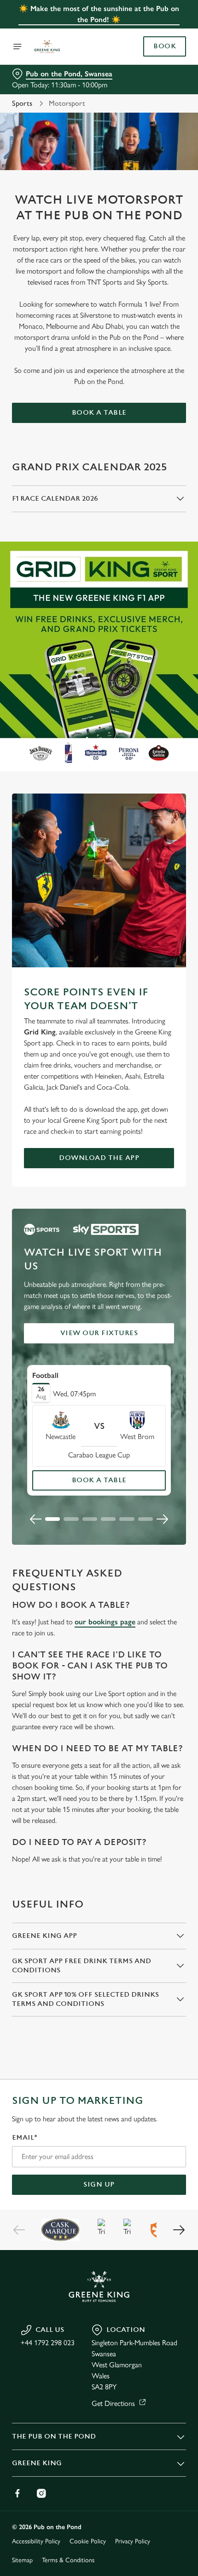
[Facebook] (17, 2493)
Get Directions (113, 2403)
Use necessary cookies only (99, 1452)
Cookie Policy (88, 2541)
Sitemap (22, 2560)
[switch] (174, 1298)
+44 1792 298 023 (48, 2343)
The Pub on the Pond (54, 2436)
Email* (25, 2138)
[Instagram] (41, 2493)
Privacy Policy (133, 2541)
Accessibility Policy (36, 2541)
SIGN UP (99, 2185)
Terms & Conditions (68, 2560)
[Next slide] (162, 1519)
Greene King (37, 2463)
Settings (156, 1393)
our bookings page (105, 1622)
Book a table (99, 413)
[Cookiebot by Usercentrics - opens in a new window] (147, 1116)
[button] (52, 1519)
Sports (22, 103)
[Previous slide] (36, 1519)
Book (165, 46)
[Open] (17, 46)
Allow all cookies (99, 1422)
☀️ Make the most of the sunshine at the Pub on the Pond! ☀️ (99, 14)
